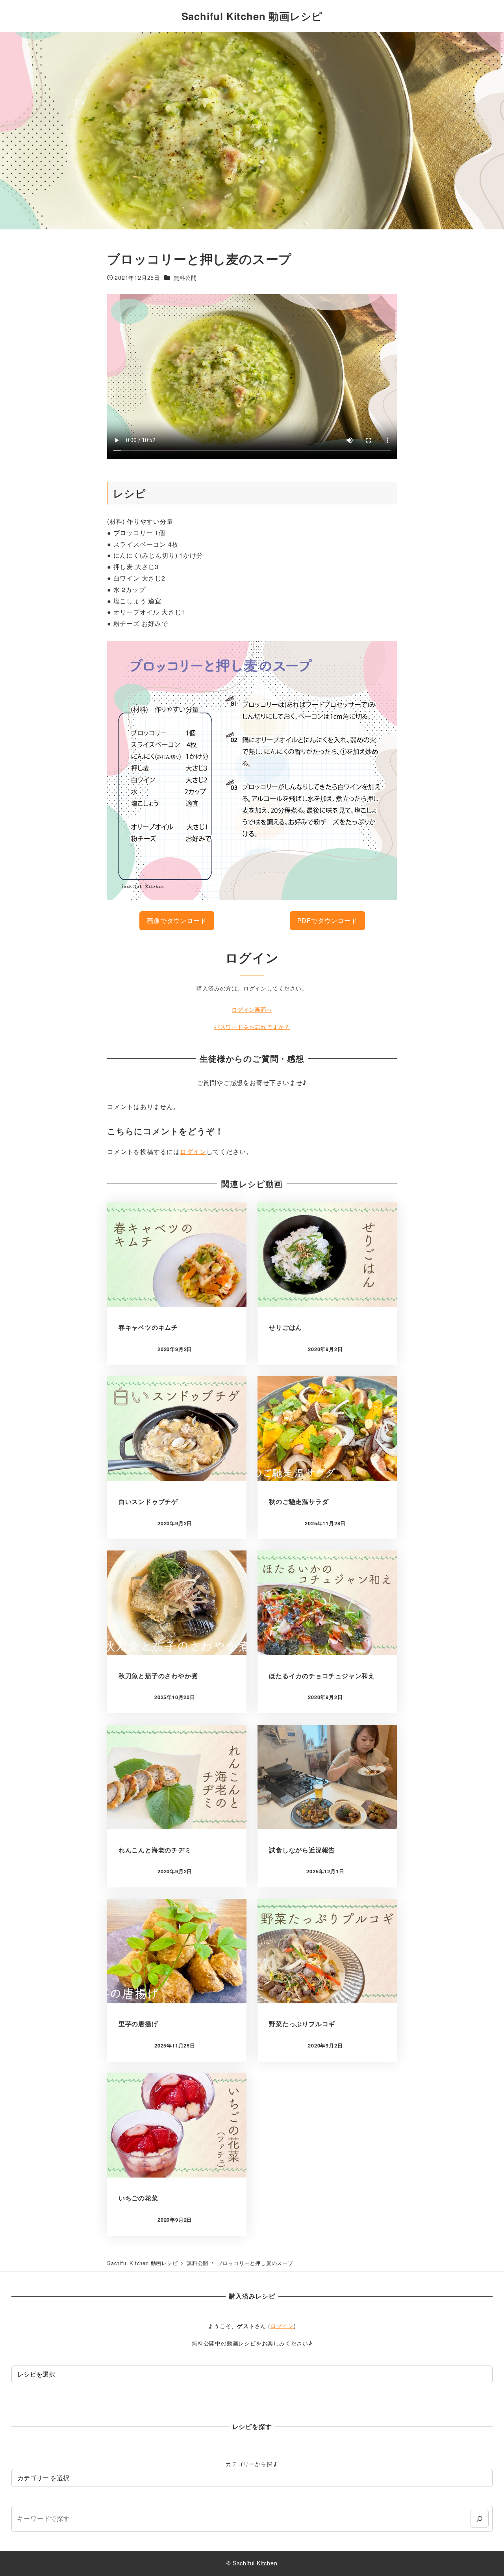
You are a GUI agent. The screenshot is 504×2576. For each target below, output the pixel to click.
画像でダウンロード (177, 920)
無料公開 (185, 277)
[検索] (479, 2519)
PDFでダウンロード (327, 920)
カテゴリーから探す (252, 2464)
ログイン (193, 1151)
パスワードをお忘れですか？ (252, 1027)
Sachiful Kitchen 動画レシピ (252, 16)
